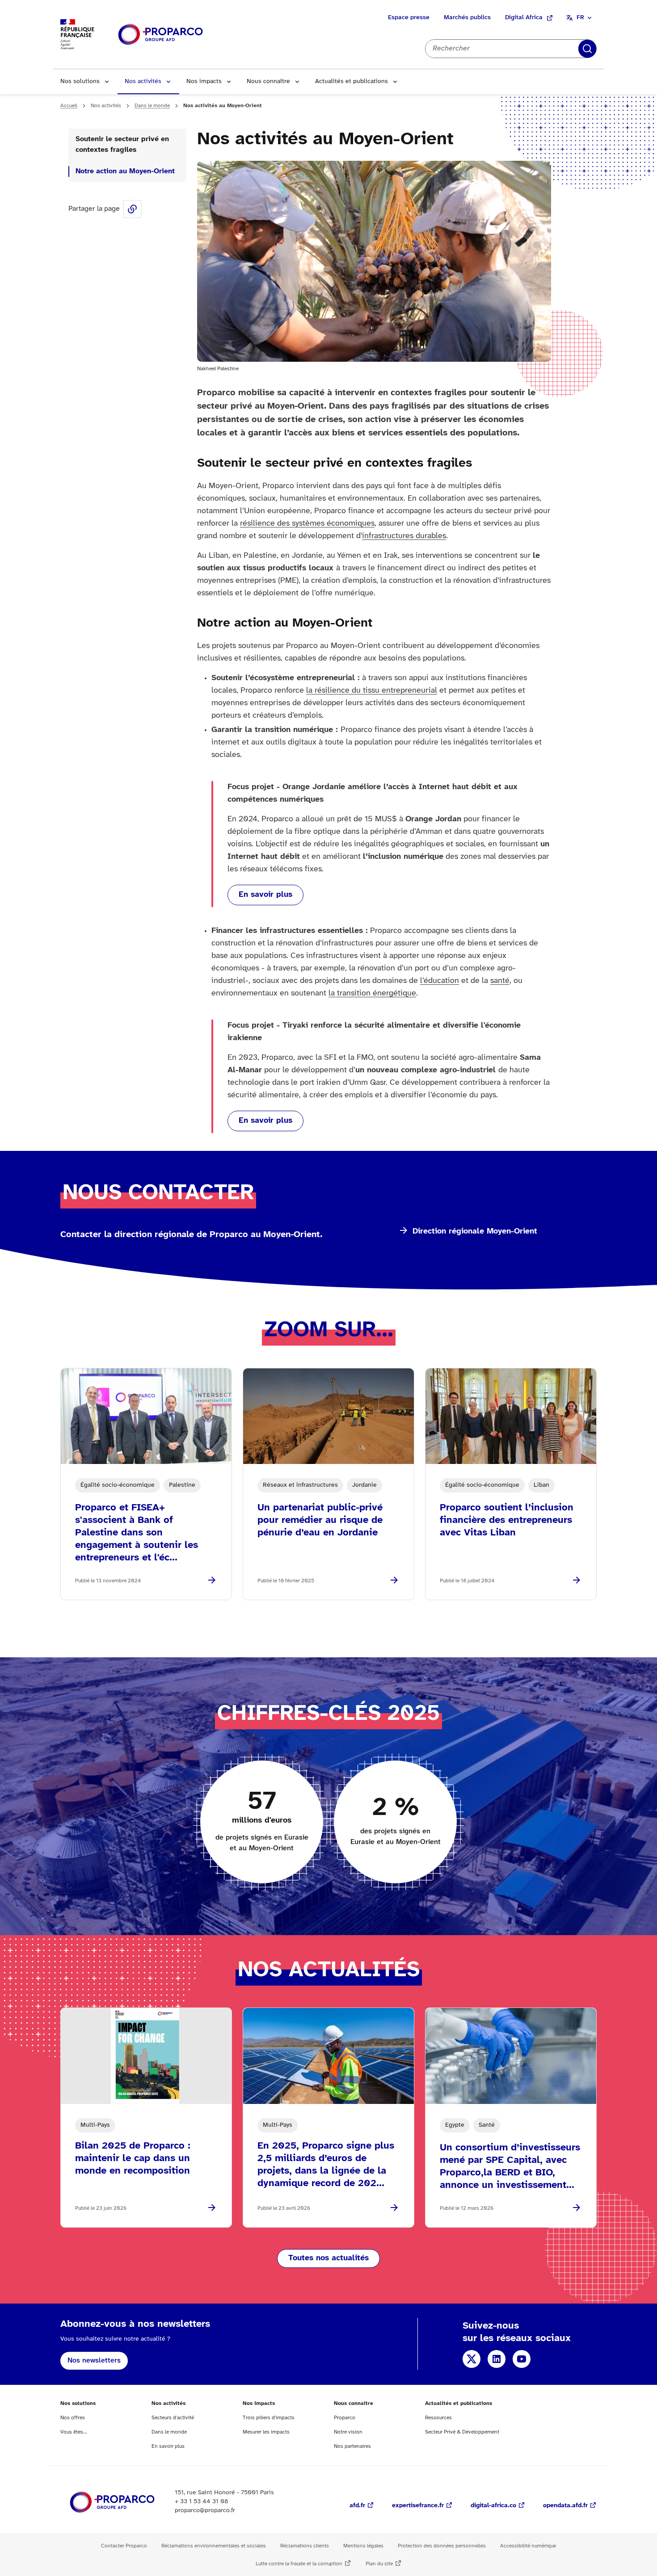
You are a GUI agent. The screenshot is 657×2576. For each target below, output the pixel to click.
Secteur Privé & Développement (462, 2432)
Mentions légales (363, 2546)
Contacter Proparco (124, 2546)
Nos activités (143, 82)
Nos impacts (204, 82)
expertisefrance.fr (418, 2506)
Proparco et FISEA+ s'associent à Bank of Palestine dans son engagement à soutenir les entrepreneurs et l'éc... (137, 1533)
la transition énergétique (372, 993)
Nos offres (73, 2418)
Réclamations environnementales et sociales (214, 2546)
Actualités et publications (352, 82)
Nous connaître (268, 82)
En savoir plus (265, 895)
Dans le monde (152, 106)
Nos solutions (80, 82)
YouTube (522, 2359)
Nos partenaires (352, 2446)
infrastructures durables (404, 536)
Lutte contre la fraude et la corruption (299, 2564)
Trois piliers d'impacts (269, 2418)
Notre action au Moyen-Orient (125, 171)
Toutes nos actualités (328, 2258)
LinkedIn (497, 2359)
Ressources (438, 2418)
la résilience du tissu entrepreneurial (372, 691)
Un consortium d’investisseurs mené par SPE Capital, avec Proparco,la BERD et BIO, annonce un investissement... (510, 2166)
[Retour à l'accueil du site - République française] (160, 35)
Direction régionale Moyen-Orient (475, 1232)
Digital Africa (524, 18)
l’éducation (440, 981)
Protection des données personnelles (442, 2546)
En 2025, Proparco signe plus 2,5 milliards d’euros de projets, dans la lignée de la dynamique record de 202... (326, 2165)
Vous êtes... (74, 2432)
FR (580, 18)
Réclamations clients (305, 2546)
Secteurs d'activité (173, 2418)
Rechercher (587, 49)
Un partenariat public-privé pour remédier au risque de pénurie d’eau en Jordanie (320, 1520)
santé (500, 981)
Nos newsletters (94, 2361)
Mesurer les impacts (266, 2432)
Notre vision (348, 2432)
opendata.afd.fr (565, 2506)
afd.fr (357, 2506)
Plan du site (379, 2564)
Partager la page (132, 209)
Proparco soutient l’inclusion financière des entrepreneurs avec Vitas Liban (507, 1520)
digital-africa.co (493, 2506)
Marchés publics (467, 18)
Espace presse (409, 18)
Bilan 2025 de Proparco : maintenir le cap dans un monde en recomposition (133, 2158)
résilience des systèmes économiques (307, 524)
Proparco (345, 2418)
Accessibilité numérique (528, 2546)
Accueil (69, 106)
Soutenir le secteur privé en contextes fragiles (122, 144)
